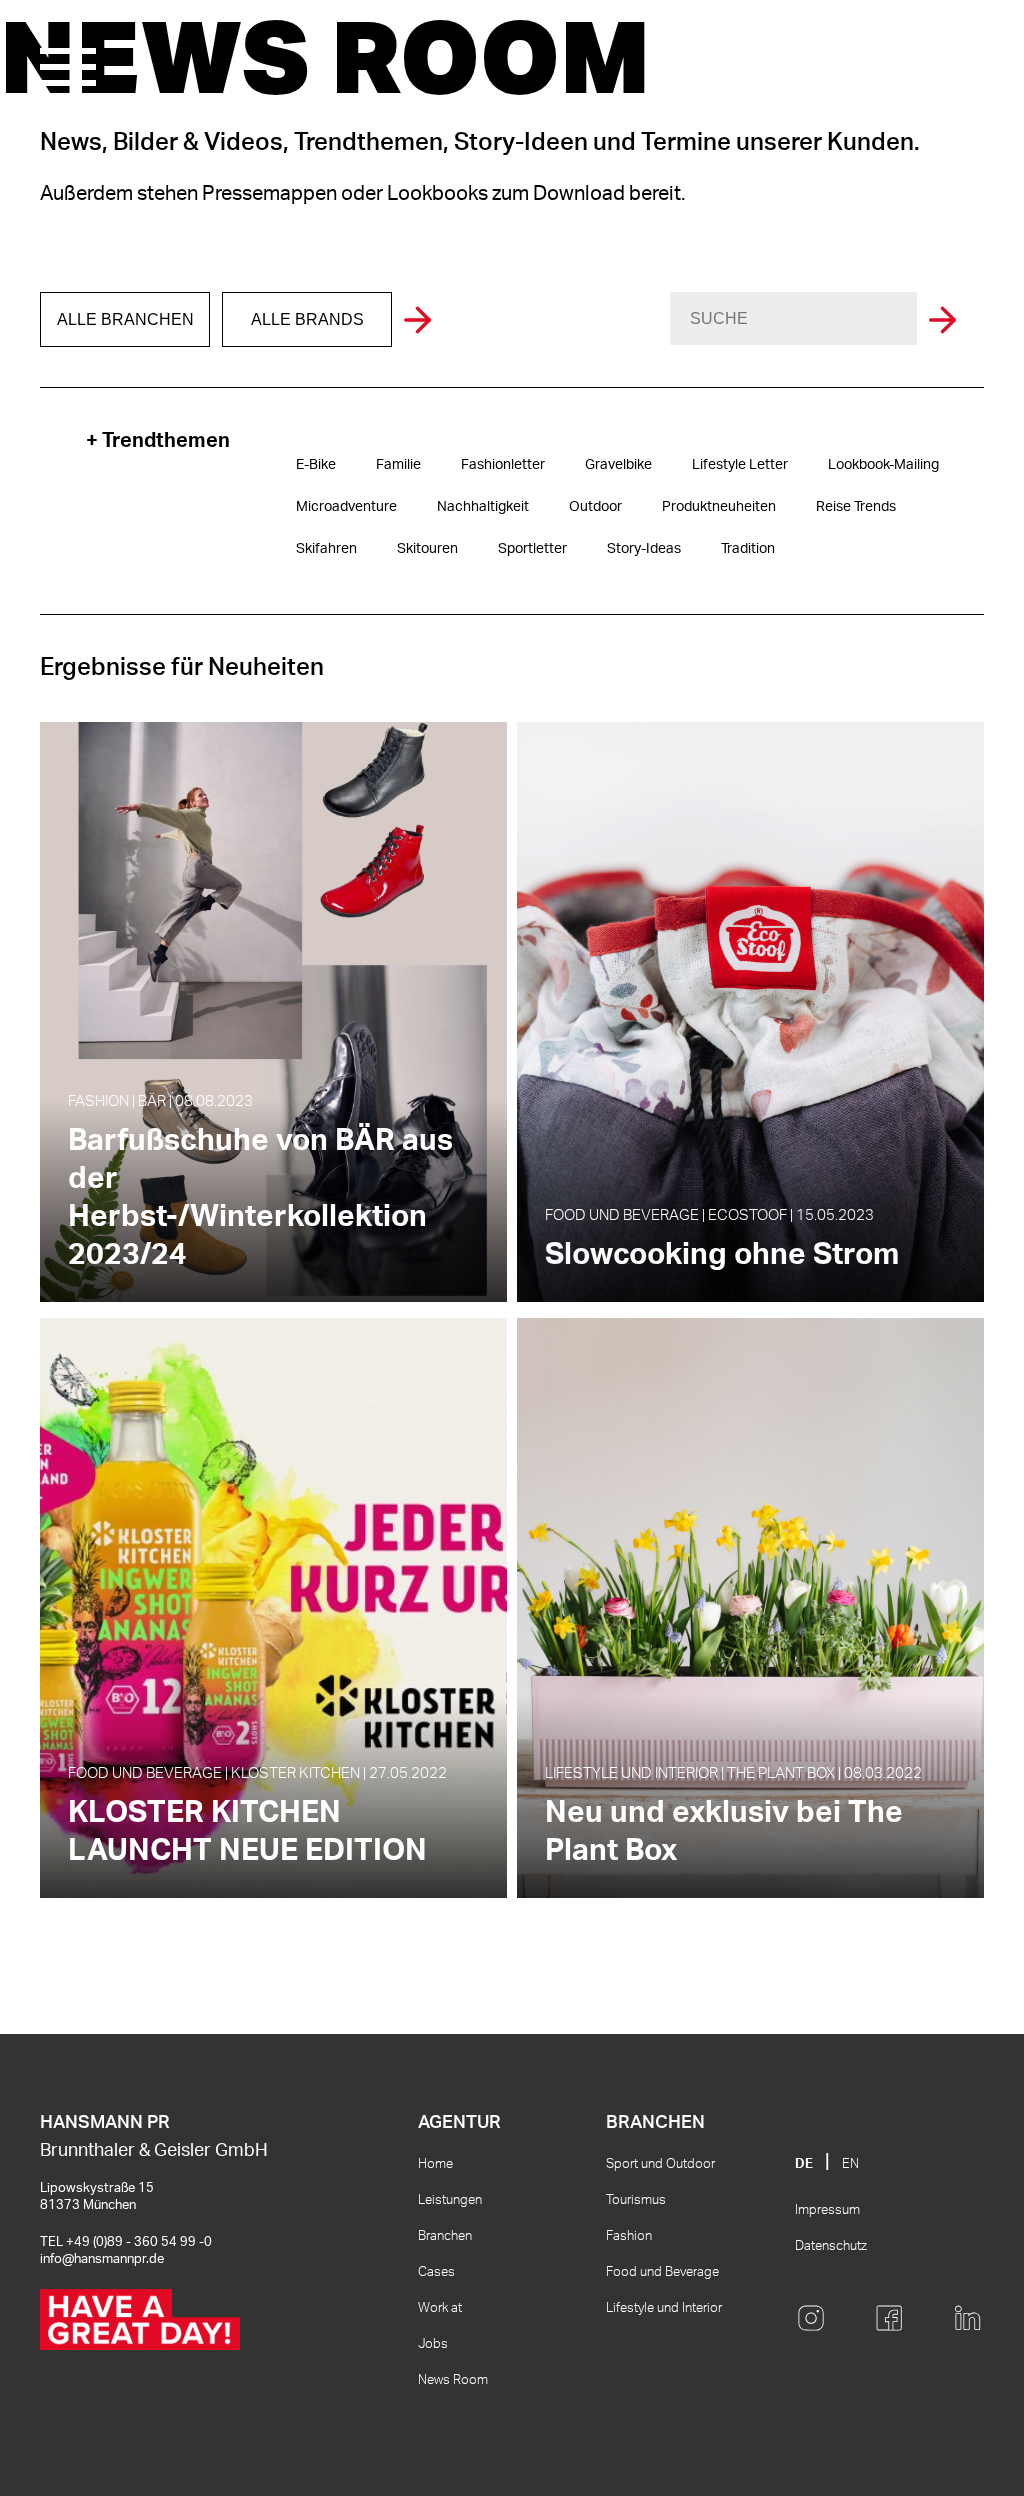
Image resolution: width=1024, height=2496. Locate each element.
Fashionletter (503, 465)
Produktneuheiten (719, 507)
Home (435, 2164)
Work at (440, 2308)
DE (804, 2164)
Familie (398, 465)
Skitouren (427, 549)
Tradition (748, 549)
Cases (436, 2272)
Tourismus (636, 2200)
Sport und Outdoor (660, 2164)
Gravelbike (618, 465)
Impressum (827, 2210)
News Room (453, 2380)
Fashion (629, 2236)
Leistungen (450, 2200)
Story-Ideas (644, 549)
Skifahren (326, 549)
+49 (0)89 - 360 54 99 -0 (139, 2242)
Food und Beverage (662, 2272)
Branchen (445, 2236)
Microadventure (346, 507)
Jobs (433, 2344)
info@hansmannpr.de (102, 2259)
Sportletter (532, 549)
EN (850, 2164)
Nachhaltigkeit (483, 507)
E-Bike (316, 465)
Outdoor (595, 507)
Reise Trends (856, 507)
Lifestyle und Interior (664, 2308)
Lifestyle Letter (740, 465)
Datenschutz (831, 2246)
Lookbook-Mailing (883, 465)
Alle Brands (307, 319)
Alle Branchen (125, 319)
